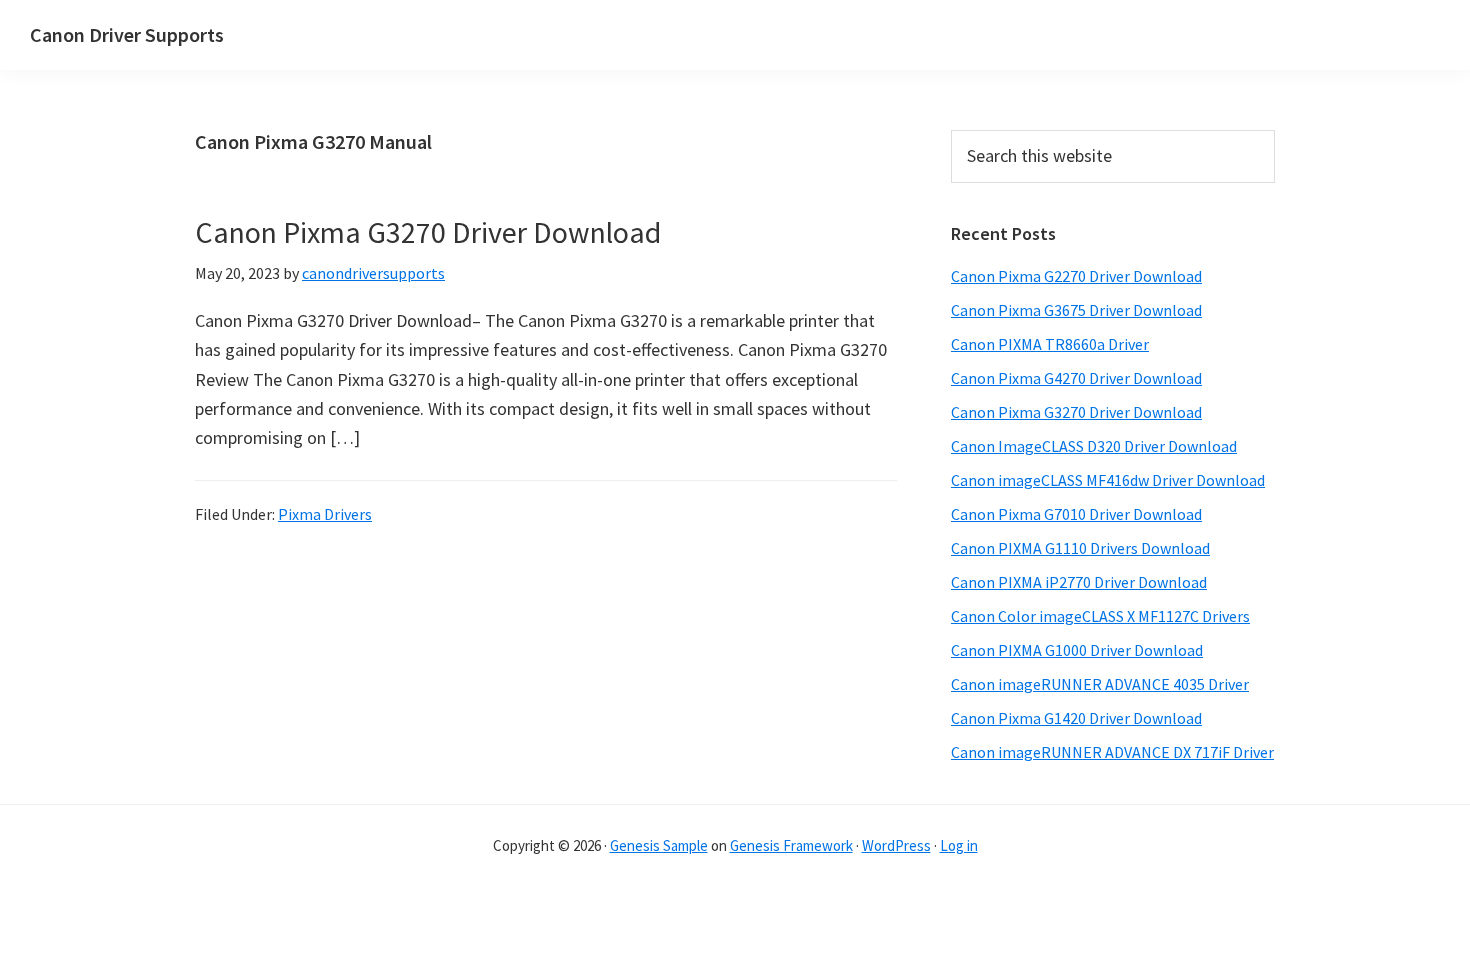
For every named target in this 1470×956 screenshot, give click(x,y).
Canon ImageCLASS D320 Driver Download (1094, 446)
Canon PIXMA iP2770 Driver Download (1079, 582)
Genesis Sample (659, 845)
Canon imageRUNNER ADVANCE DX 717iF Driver (1112, 752)
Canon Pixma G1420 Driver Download (1076, 718)
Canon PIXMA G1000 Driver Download (1077, 650)
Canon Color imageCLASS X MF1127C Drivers (1100, 616)
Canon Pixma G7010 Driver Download (1076, 514)
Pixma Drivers (325, 514)
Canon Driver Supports (127, 34)
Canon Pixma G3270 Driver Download (428, 232)
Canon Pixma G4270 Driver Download (1076, 378)
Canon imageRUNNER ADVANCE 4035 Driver (1100, 684)
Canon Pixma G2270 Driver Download (1076, 276)
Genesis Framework (791, 845)
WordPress (896, 845)
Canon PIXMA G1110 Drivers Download (1080, 548)
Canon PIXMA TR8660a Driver (1050, 344)
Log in (959, 845)
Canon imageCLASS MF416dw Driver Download (1108, 480)
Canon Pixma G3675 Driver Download (1076, 310)
